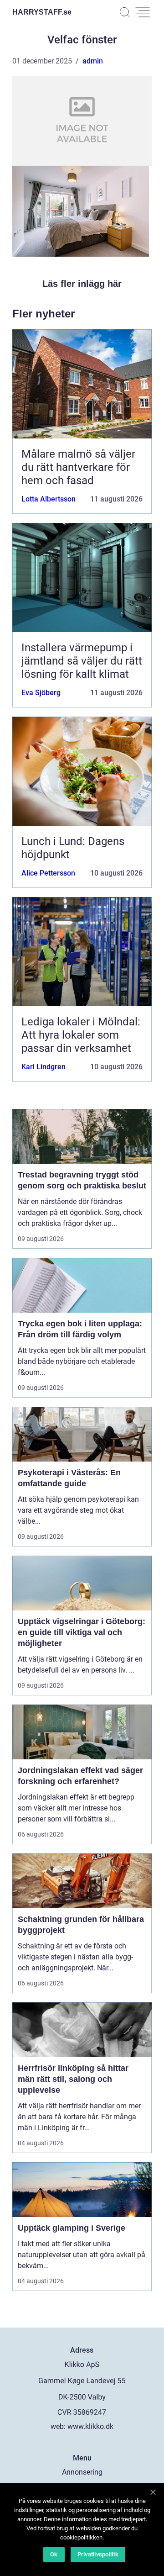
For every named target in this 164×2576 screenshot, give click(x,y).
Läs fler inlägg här (82, 284)
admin (93, 61)
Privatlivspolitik (98, 2554)
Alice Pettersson (48, 873)
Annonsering (82, 2472)
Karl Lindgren (44, 1067)
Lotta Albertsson (49, 499)
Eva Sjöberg (41, 693)
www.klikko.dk (90, 2426)
